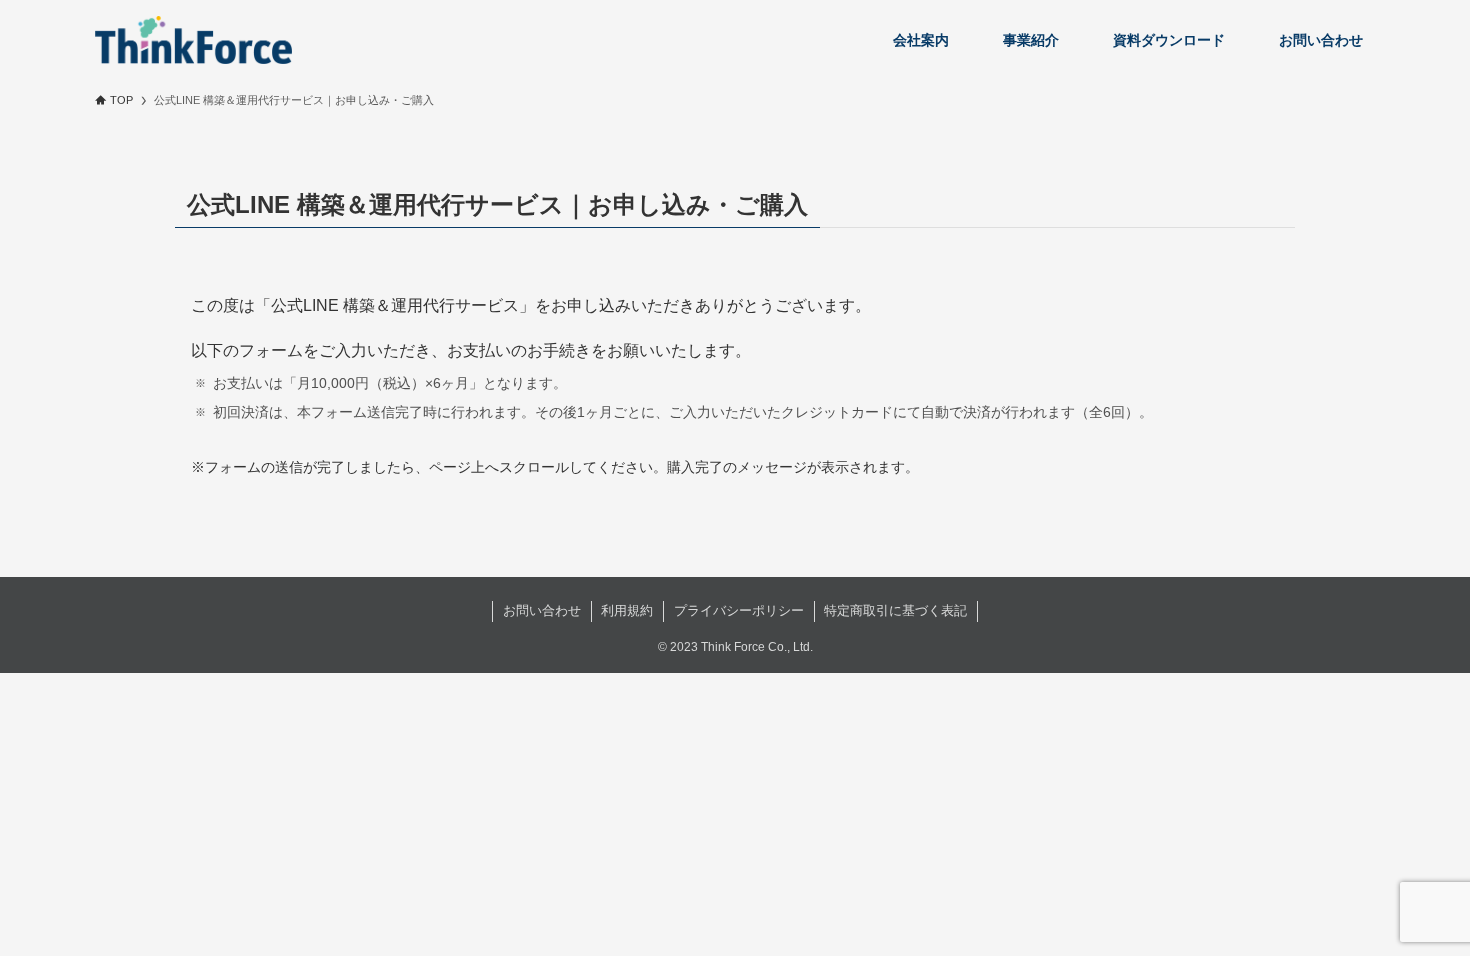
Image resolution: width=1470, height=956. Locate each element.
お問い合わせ (542, 610)
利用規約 (627, 610)
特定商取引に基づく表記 (895, 610)
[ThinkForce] (193, 40)
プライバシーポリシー (739, 610)
